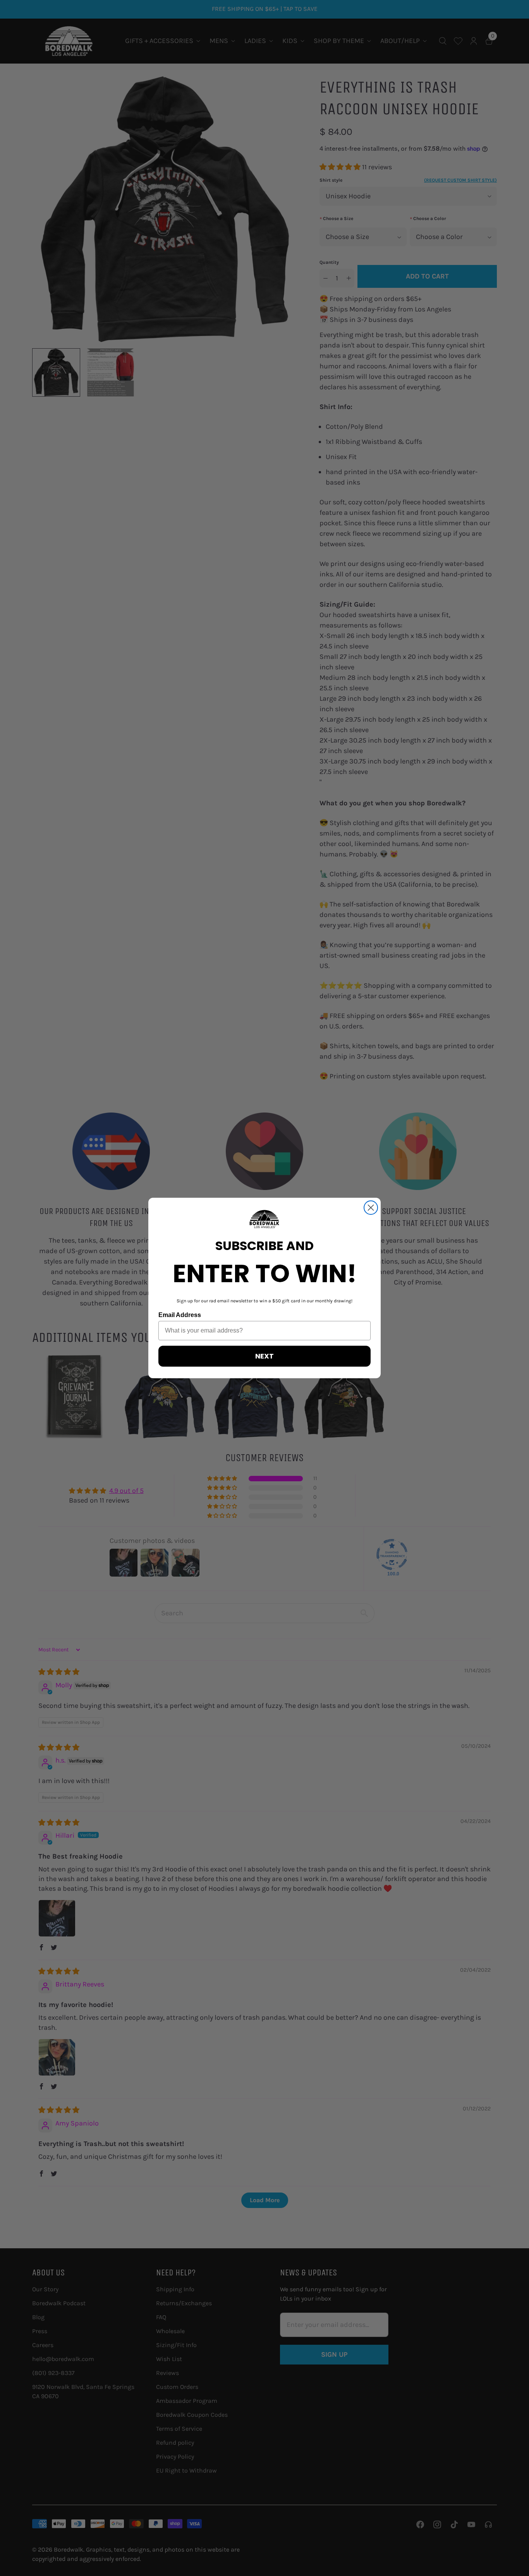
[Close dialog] (371, 1208)
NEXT (264, 1356)
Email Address (180, 1315)
